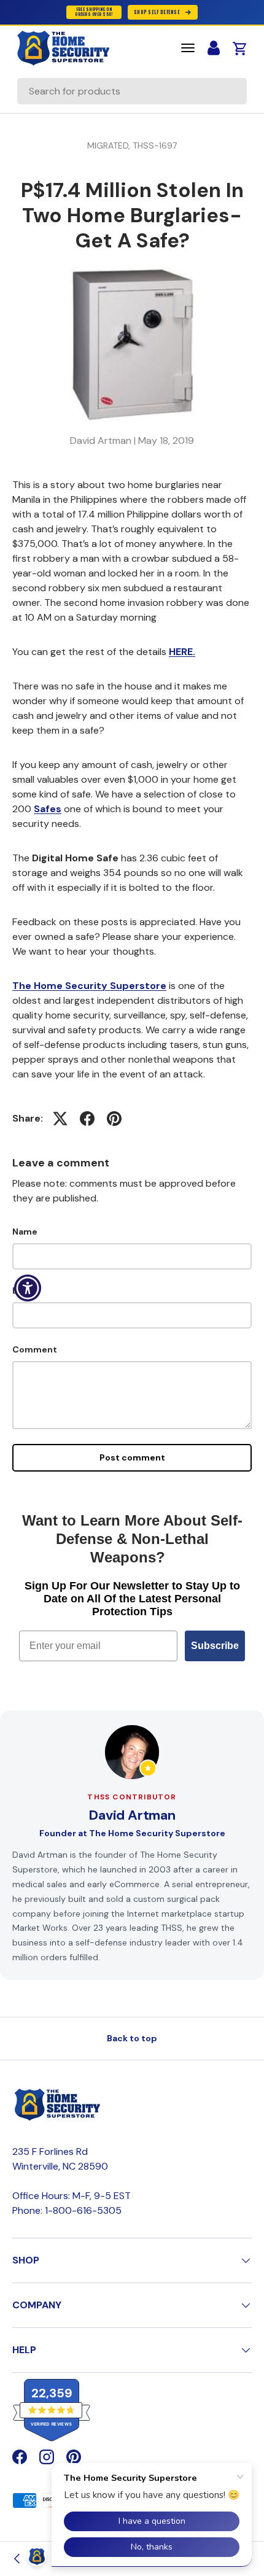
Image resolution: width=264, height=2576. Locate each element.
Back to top (132, 2038)
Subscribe (215, 1646)
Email (24, 1290)
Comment (35, 1349)
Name (25, 1232)
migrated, (110, 145)
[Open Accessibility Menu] (28, 1288)
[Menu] (188, 48)
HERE (181, 652)
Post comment (132, 1457)
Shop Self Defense (157, 12)
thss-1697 (155, 145)
